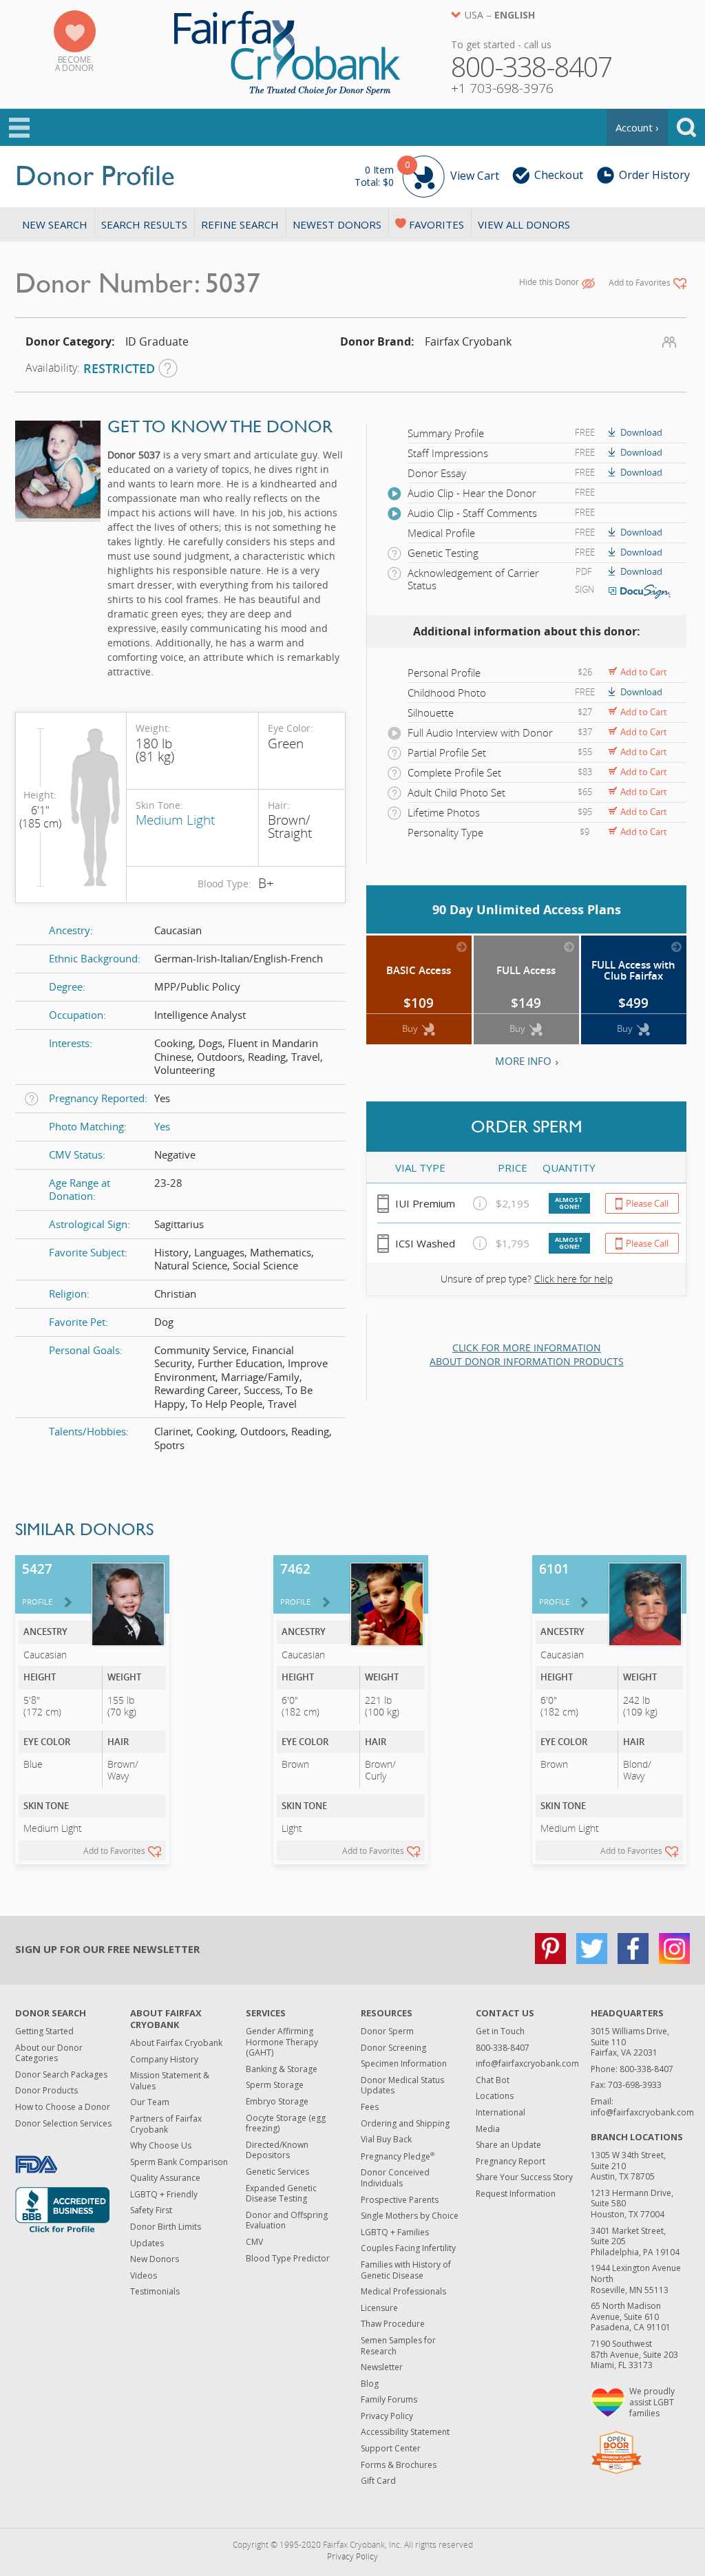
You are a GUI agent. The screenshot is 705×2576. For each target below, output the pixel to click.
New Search (55, 224)
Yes (162, 1126)
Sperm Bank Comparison (179, 2162)
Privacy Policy (387, 2416)
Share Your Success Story (524, 2177)
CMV (254, 2242)
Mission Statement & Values (170, 2081)
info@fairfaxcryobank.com (527, 2063)
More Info (523, 1061)
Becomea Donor (74, 64)
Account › (637, 127)
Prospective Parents (400, 2200)
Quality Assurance (165, 2178)
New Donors (155, 2259)
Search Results (144, 224)
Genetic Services (277, 2172)
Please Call (647, 1203)
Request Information (516, 2194)
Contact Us (505, 2013)
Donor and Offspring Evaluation (287, 2220)
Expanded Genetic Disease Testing (281, 2194)
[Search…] (686, 127)
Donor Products (46, 2090)
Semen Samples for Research (398, 2346)
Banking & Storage (282, 2069)
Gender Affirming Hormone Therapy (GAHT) (282, 2042)
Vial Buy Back (386, 2139)
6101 (554, 1583)
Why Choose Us (161, 2145)
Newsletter (382, 2367)
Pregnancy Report (511, 2161)
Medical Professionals (403, 2291)
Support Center (391, 2448)
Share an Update (508, 2145)
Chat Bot (493, 2080)
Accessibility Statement (405, 2432)
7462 (295, 1583)
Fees (370, 2107)
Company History (164, 2059)
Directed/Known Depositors (277, 2150)
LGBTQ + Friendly (164, 2194)
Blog (370, 2384)
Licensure (379, 2308)
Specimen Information (404, 2063)
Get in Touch (500, 2031)
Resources (387, 2013)
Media (488, 2129)
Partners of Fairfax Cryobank (166, 2124)
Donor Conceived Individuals (395, 2178)
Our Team (150, 2102)
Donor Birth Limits (166, 2227)
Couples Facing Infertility (408, 2248)
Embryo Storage (277, 2101)
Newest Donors (337, 224)
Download (641, 432)
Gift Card (378, 2481)
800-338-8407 (503, 2048)
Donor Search (51, 2013)
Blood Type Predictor (288, 2258)
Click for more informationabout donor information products (527, 1354)
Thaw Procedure (393, 2324)
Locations (495, 2096)
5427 (37, 1583)
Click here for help (574, 1279)
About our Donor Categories (49, 2053)
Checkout (559, 175)
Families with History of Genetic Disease (406, 2270)
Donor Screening (393, 2048)
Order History (654, 175)
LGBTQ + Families (395, 2232)
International (501, 2112)
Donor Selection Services (63, 2123)
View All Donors (524, 224)
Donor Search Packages (61, 2074)
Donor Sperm (387, 2031)
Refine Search (240, 224)
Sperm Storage (275, 2085)
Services (266, 2013)
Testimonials (155, 2291)
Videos (144, 2276)
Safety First (151, 2210)
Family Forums (389, 2399)
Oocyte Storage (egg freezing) (286, 2123)
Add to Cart (644, 672)
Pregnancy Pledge (398, 2156)
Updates (147, 2243)
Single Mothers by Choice (410, 2216)
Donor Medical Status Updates (402, 2086)
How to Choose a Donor (63, 2107)
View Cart (427, 174)
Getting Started (44, 2031)
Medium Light (175, 820)
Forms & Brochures (399, 2465)
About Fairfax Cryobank (166, 2019)
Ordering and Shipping (405, 2123)
